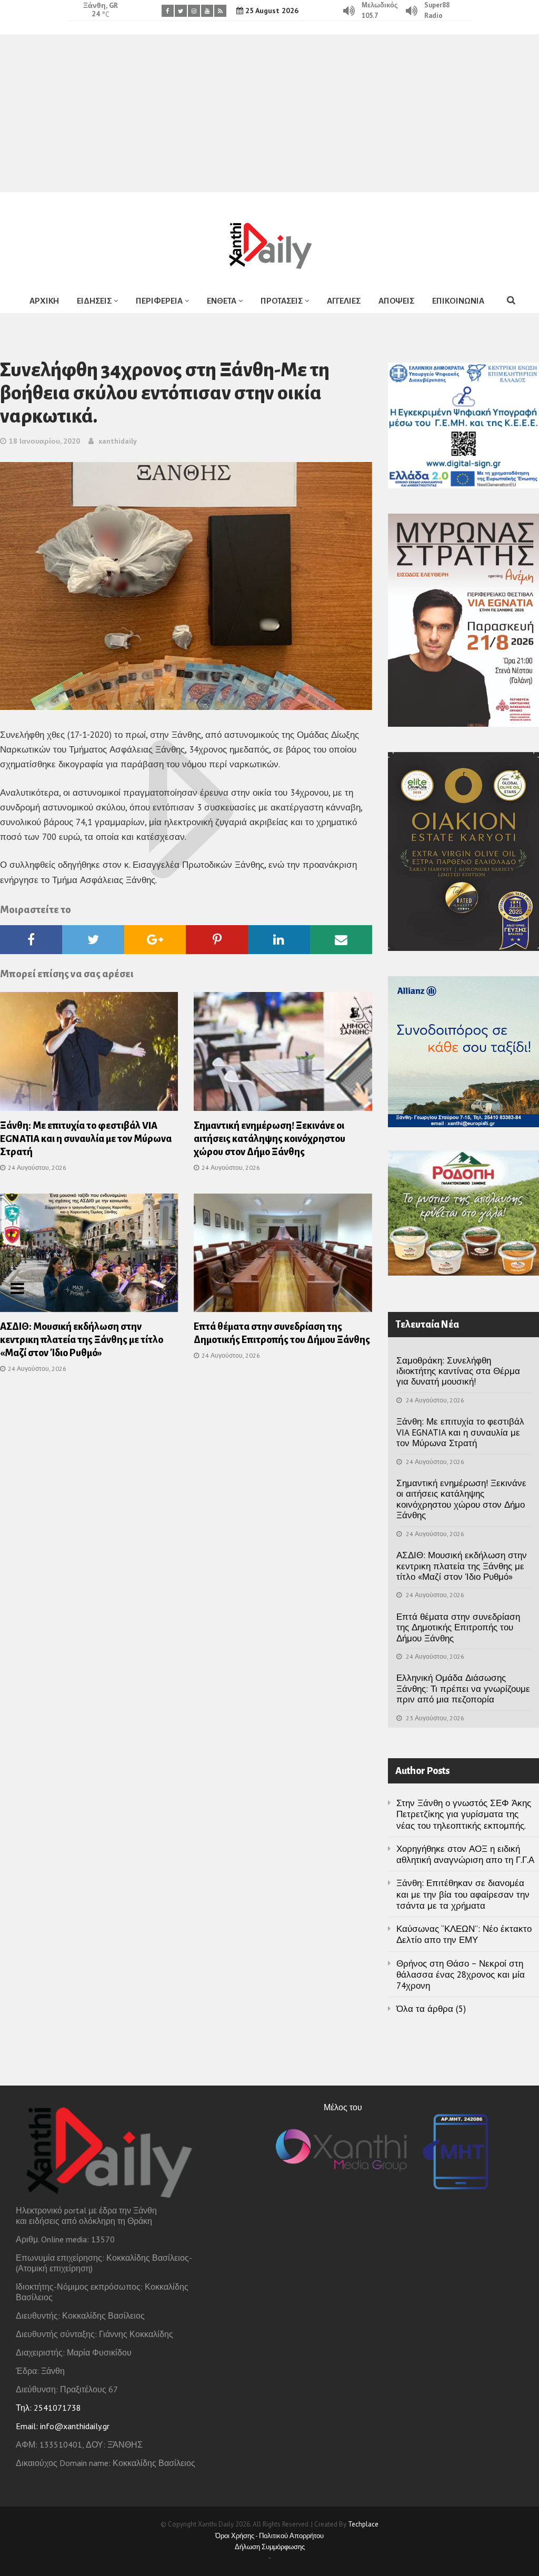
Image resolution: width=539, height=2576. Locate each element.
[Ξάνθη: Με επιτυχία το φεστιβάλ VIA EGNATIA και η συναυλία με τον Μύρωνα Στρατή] (89, 1055)
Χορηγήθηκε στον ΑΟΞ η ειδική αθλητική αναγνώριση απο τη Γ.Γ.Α (465, 1854)
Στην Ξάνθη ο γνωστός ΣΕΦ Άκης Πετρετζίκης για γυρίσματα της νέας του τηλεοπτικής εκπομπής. (464, 1814)
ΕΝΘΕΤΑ (222, 301)
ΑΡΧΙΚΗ (44, 301)
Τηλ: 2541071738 (48, 2408)
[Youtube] (207, 11)
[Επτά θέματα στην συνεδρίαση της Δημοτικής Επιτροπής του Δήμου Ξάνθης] (283, 1256)
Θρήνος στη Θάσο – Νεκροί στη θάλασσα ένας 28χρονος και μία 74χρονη (461, 1975)
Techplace (363, 2524)
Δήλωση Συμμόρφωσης (270, 2547)
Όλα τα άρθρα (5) (431, 2009)
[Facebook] (168, 11)
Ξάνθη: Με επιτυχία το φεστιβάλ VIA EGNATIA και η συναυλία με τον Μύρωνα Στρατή (86, 1139)
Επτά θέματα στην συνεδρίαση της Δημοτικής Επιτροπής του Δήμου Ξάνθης (458, 1627)
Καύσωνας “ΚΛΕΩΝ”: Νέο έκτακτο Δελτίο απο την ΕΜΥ (464, 1934)
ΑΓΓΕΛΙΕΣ (344, 301)
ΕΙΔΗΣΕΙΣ (94, 301)
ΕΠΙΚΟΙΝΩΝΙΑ (458, 301)
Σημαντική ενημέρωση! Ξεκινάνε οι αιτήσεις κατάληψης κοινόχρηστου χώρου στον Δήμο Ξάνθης (269, 1139)
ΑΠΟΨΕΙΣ (396, 301)
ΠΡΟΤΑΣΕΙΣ (282, 301)
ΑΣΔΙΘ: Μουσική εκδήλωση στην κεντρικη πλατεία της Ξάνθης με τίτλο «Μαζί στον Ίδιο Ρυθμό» (82, 1340)
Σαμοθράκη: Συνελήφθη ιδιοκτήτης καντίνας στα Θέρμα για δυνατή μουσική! (458, 1371)
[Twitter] (181, 11)
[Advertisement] (269, 113)
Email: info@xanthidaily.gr (63, 2426)
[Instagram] (194, 11)
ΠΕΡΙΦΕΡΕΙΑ (159, 301)
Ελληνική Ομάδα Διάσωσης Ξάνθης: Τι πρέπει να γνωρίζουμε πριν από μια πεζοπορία (463, 1688)
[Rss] (220, 11)
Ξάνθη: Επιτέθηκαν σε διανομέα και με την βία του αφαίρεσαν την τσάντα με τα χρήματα (463, 1894)
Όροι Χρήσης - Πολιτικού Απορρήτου (269, 2536)
